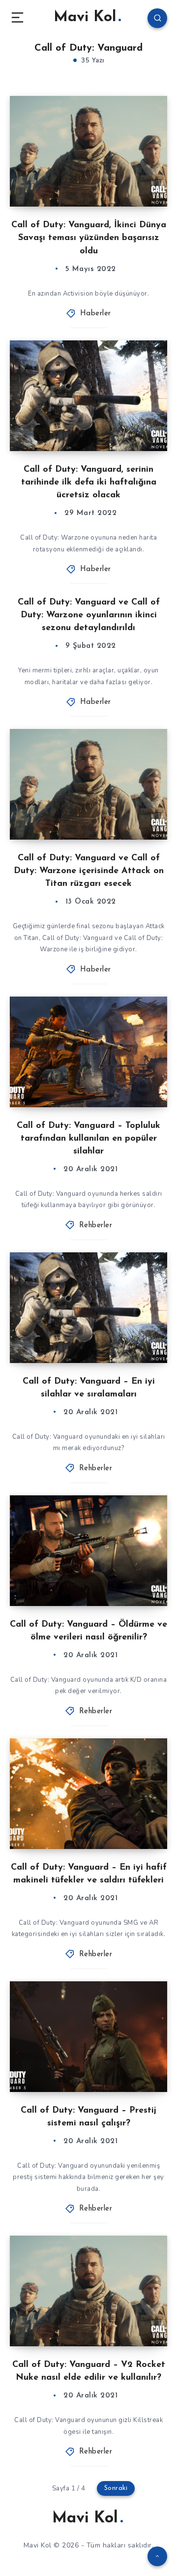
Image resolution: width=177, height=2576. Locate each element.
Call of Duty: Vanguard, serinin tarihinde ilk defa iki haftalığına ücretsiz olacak (89, 483)
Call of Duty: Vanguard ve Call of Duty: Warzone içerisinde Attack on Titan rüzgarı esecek (89, 871)
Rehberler (96, 1226)
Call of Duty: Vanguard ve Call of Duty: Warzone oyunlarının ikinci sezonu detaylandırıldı (89, 615)
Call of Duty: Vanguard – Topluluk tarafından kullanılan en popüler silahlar (88, 1139)
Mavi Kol (85, 17)
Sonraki (116, 2488)
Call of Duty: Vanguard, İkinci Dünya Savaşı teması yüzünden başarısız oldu (89, 238)
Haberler (96, 314)
